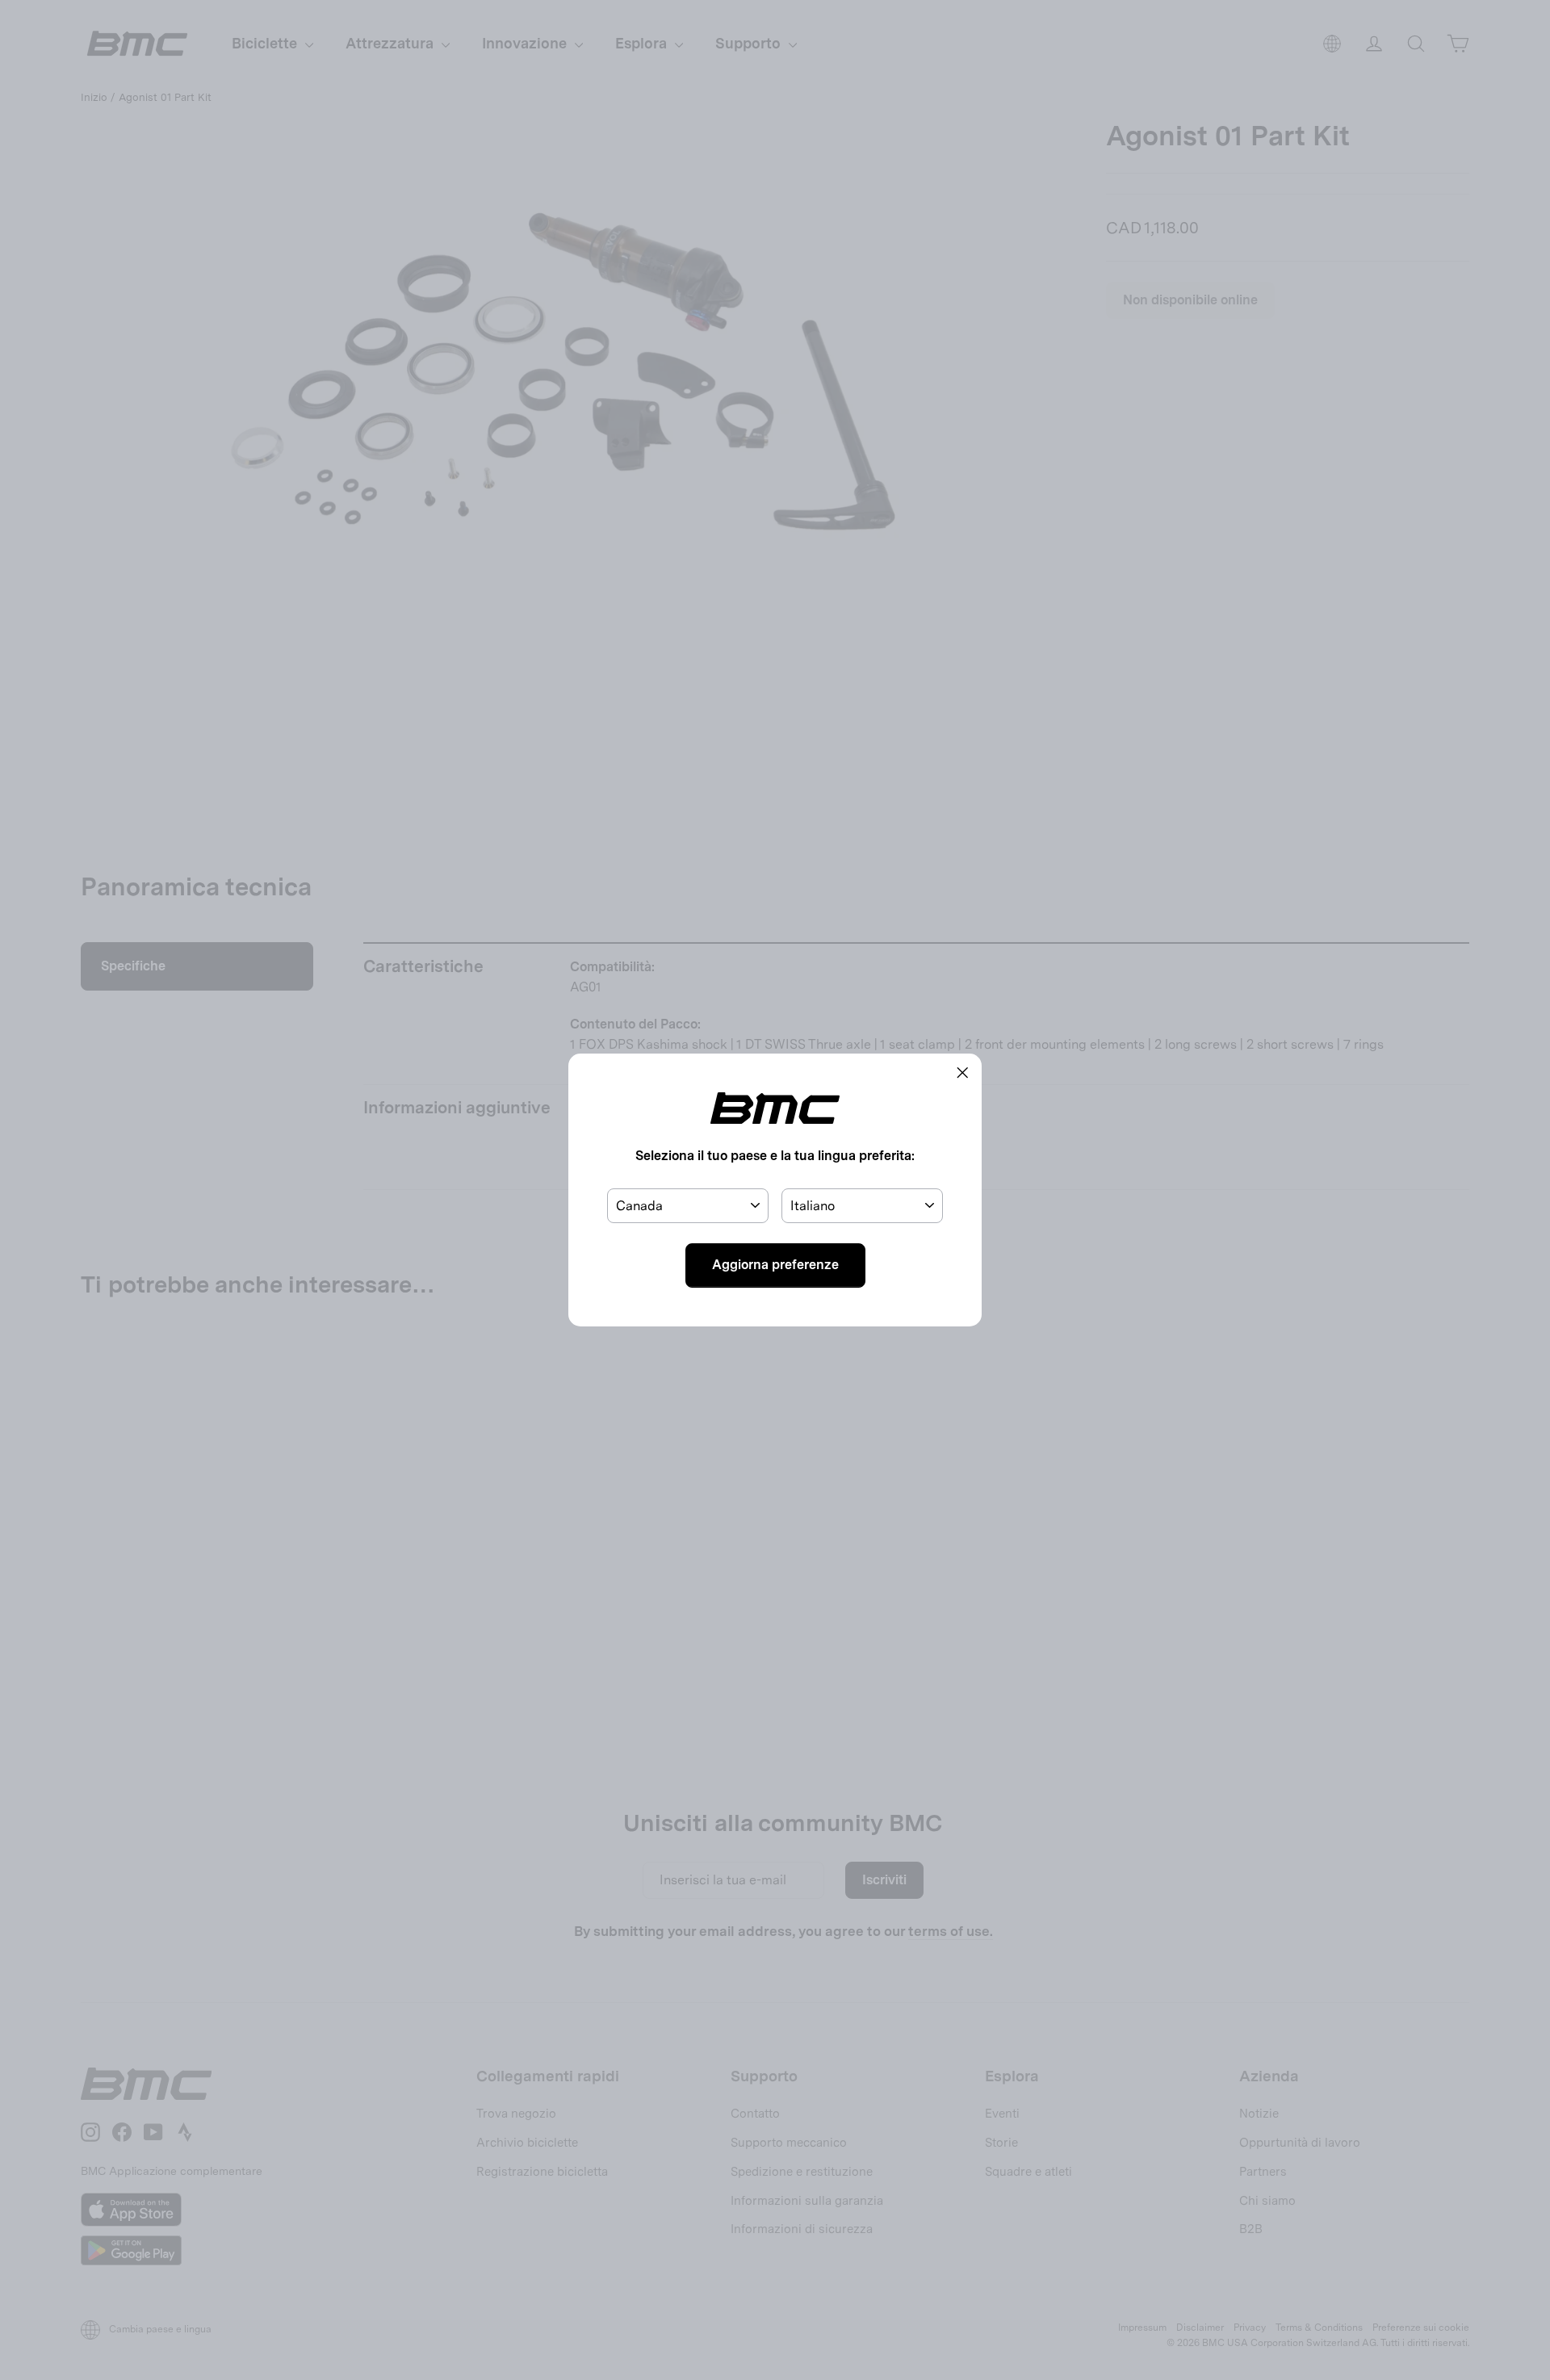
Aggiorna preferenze (775, 1265)
